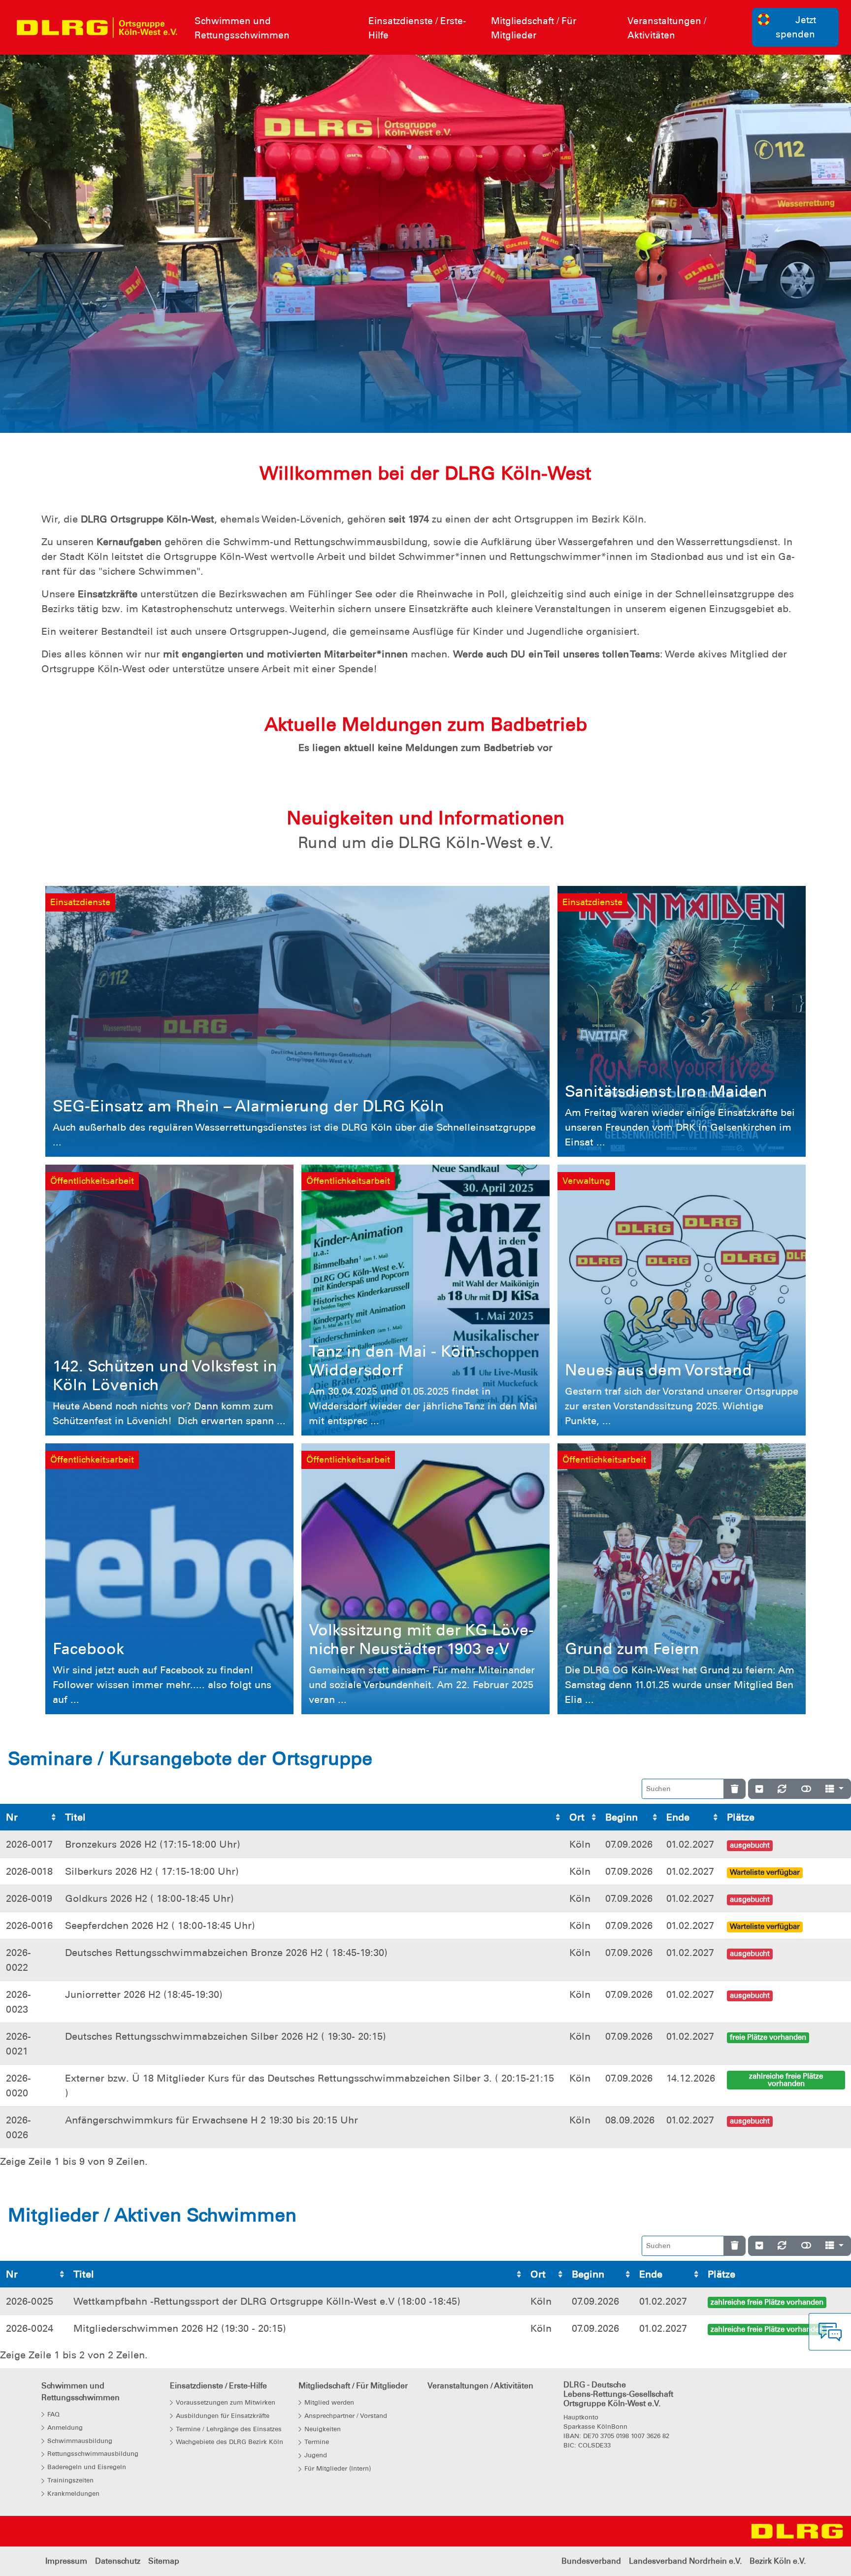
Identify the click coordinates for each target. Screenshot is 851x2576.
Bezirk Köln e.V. (778, 2561)
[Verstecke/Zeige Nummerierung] (759, 1789)
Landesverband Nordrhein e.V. (685, 2561)
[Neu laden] (782, 1789)
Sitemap (164, 2561)
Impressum (66, 2561)
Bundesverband (591, 2561)
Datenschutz (118, 2561)
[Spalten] (835, 1789)
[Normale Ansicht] (806, 1789)
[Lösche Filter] (735, 1789)
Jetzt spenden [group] (796, 27)
